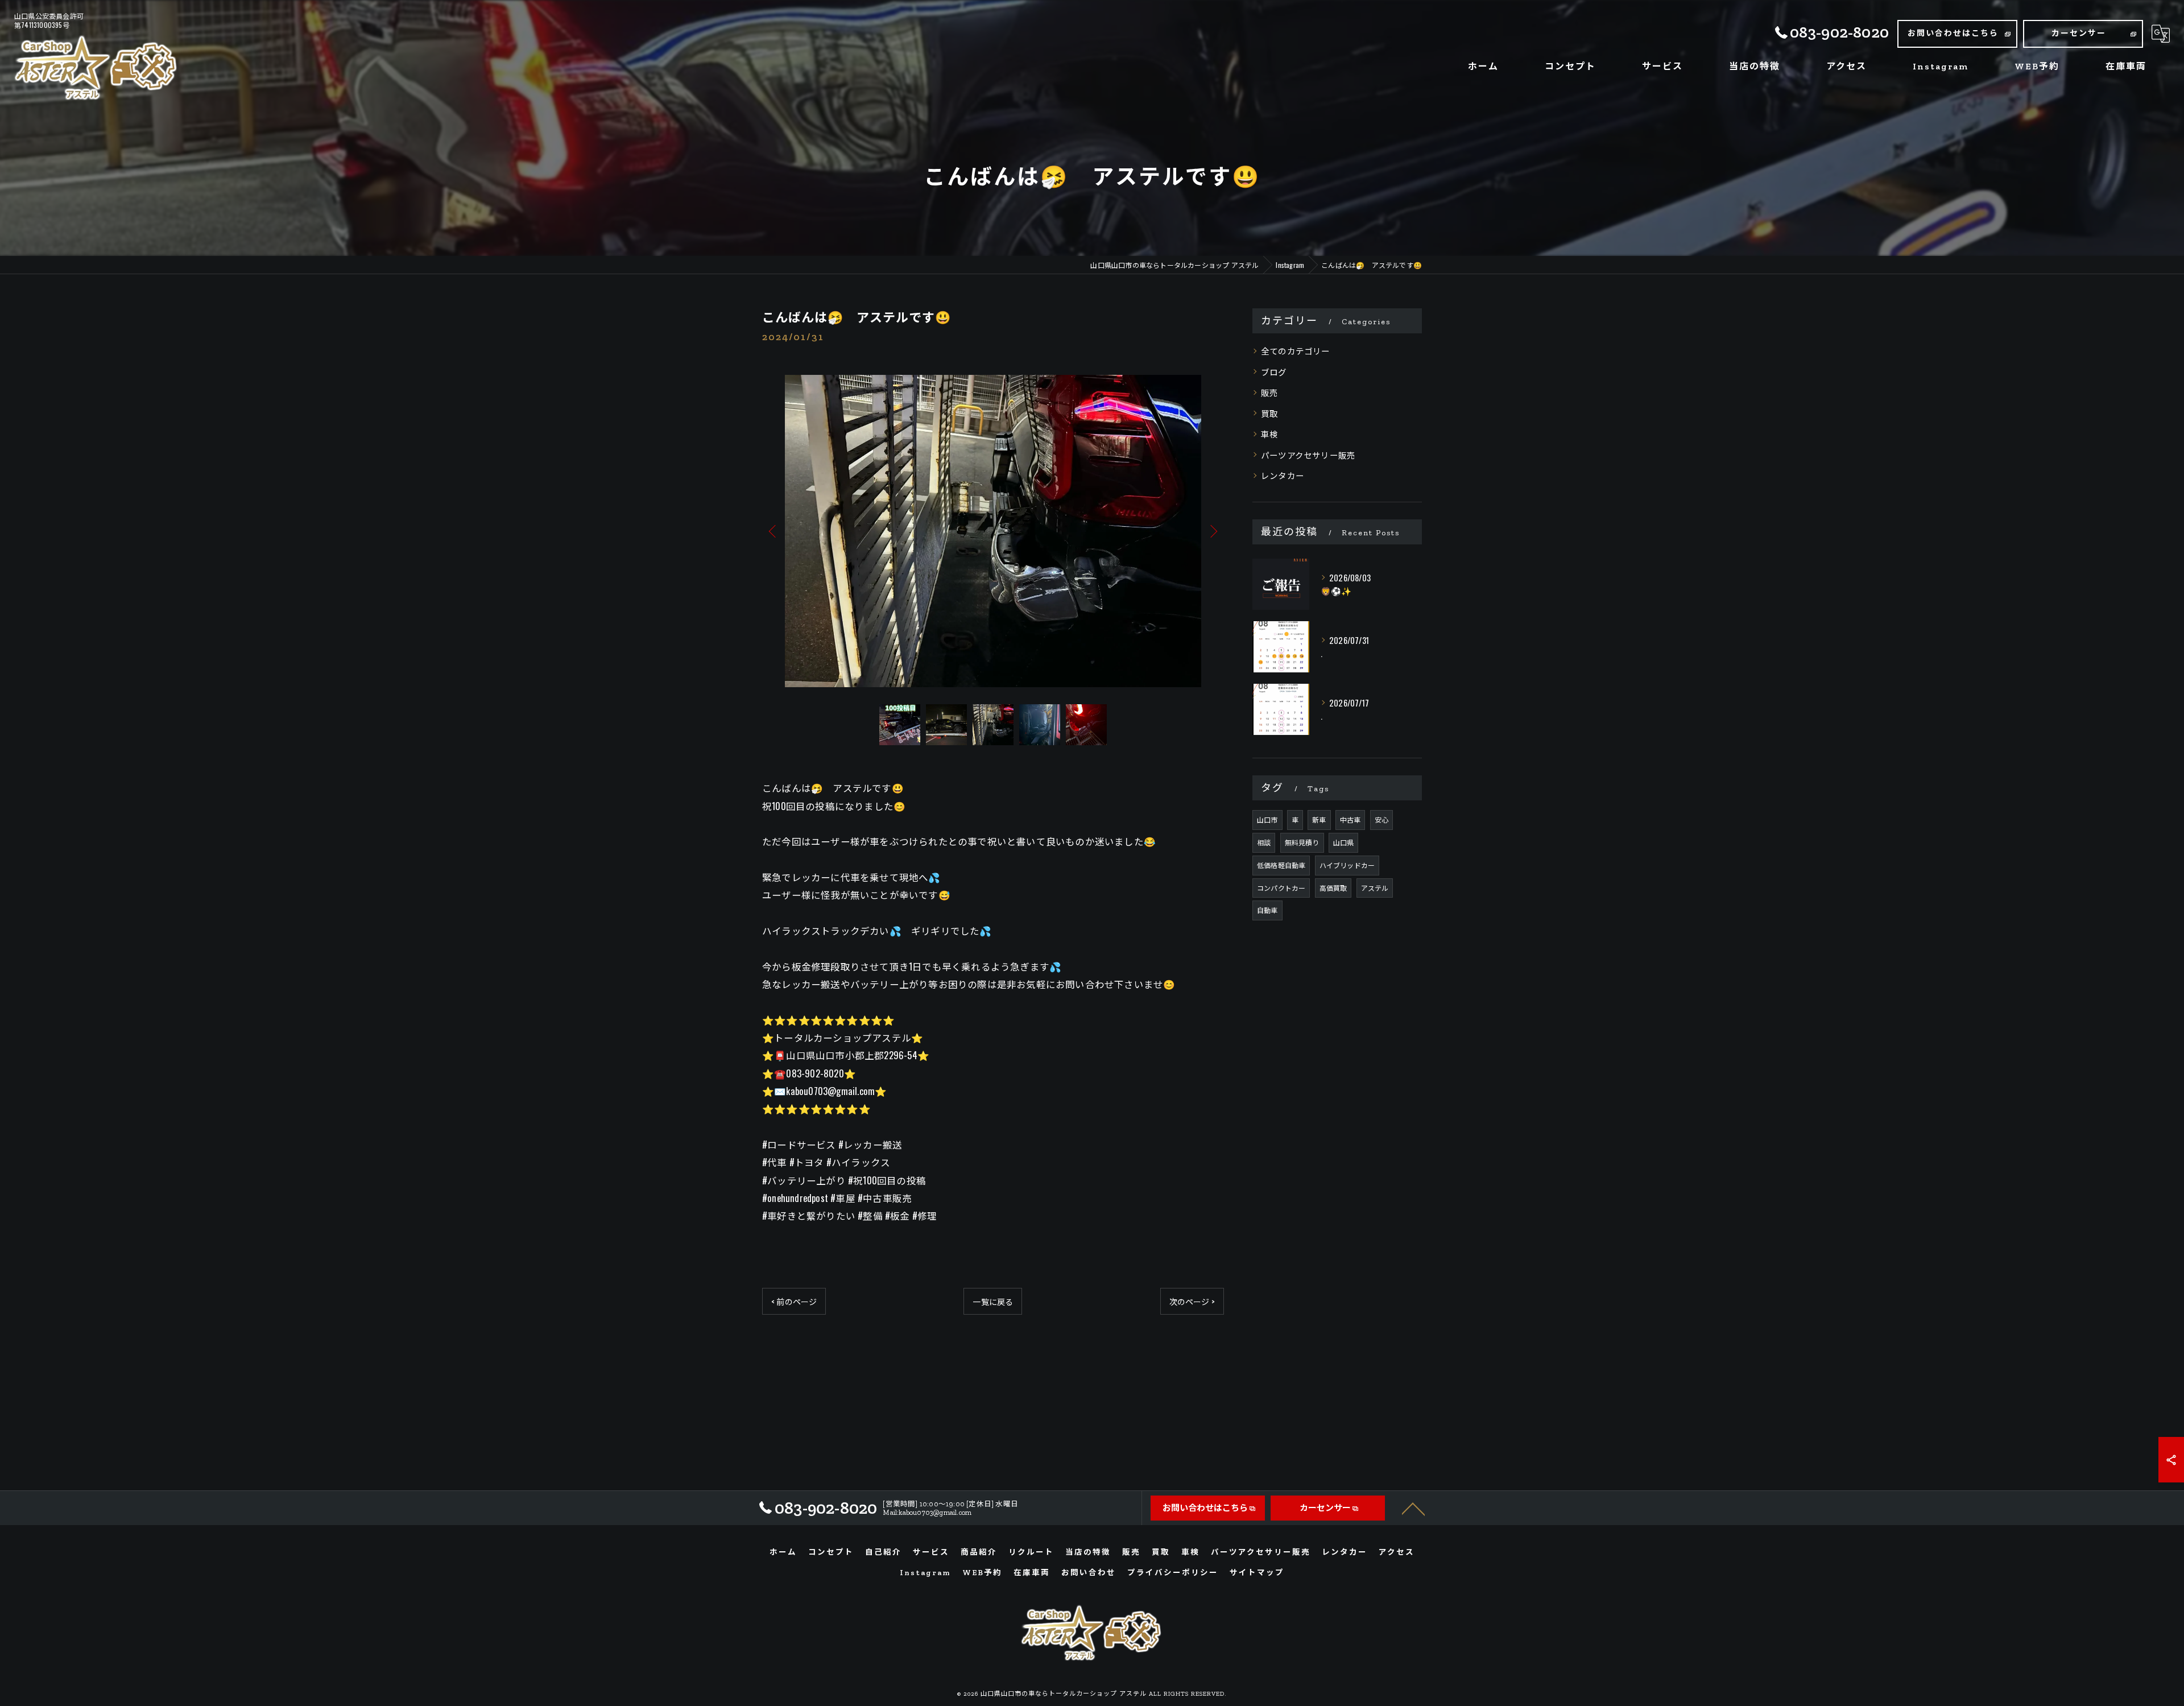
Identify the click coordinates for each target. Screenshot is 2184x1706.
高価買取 (1333, 888)
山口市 (1267, 819)
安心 (1381, 819)
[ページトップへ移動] (1413, 1508)
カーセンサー (2079, 33)
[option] (993, 531)
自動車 (1267, 910)
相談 (1264, 842)
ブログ (1274, 372)
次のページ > (1192, 1301)
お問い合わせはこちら (1953, 33)
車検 (1269, 434)
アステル (1375, 888)
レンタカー (1283, 475)
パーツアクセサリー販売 (1308, 455)
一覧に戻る (993, 1301)
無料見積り (1302, 842)
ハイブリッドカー (1347, 865)
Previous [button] (773, 531)
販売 (1269, 392)
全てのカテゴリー (1296, 351)
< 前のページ (794, 1301)
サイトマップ (1257, 1572)
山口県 (1344, 842)
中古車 (1350, 819)
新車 (1319, 819)
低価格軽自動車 (1281, 865)
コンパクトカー (1281, 888)
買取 (1269, 413)
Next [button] (1213, 531)
